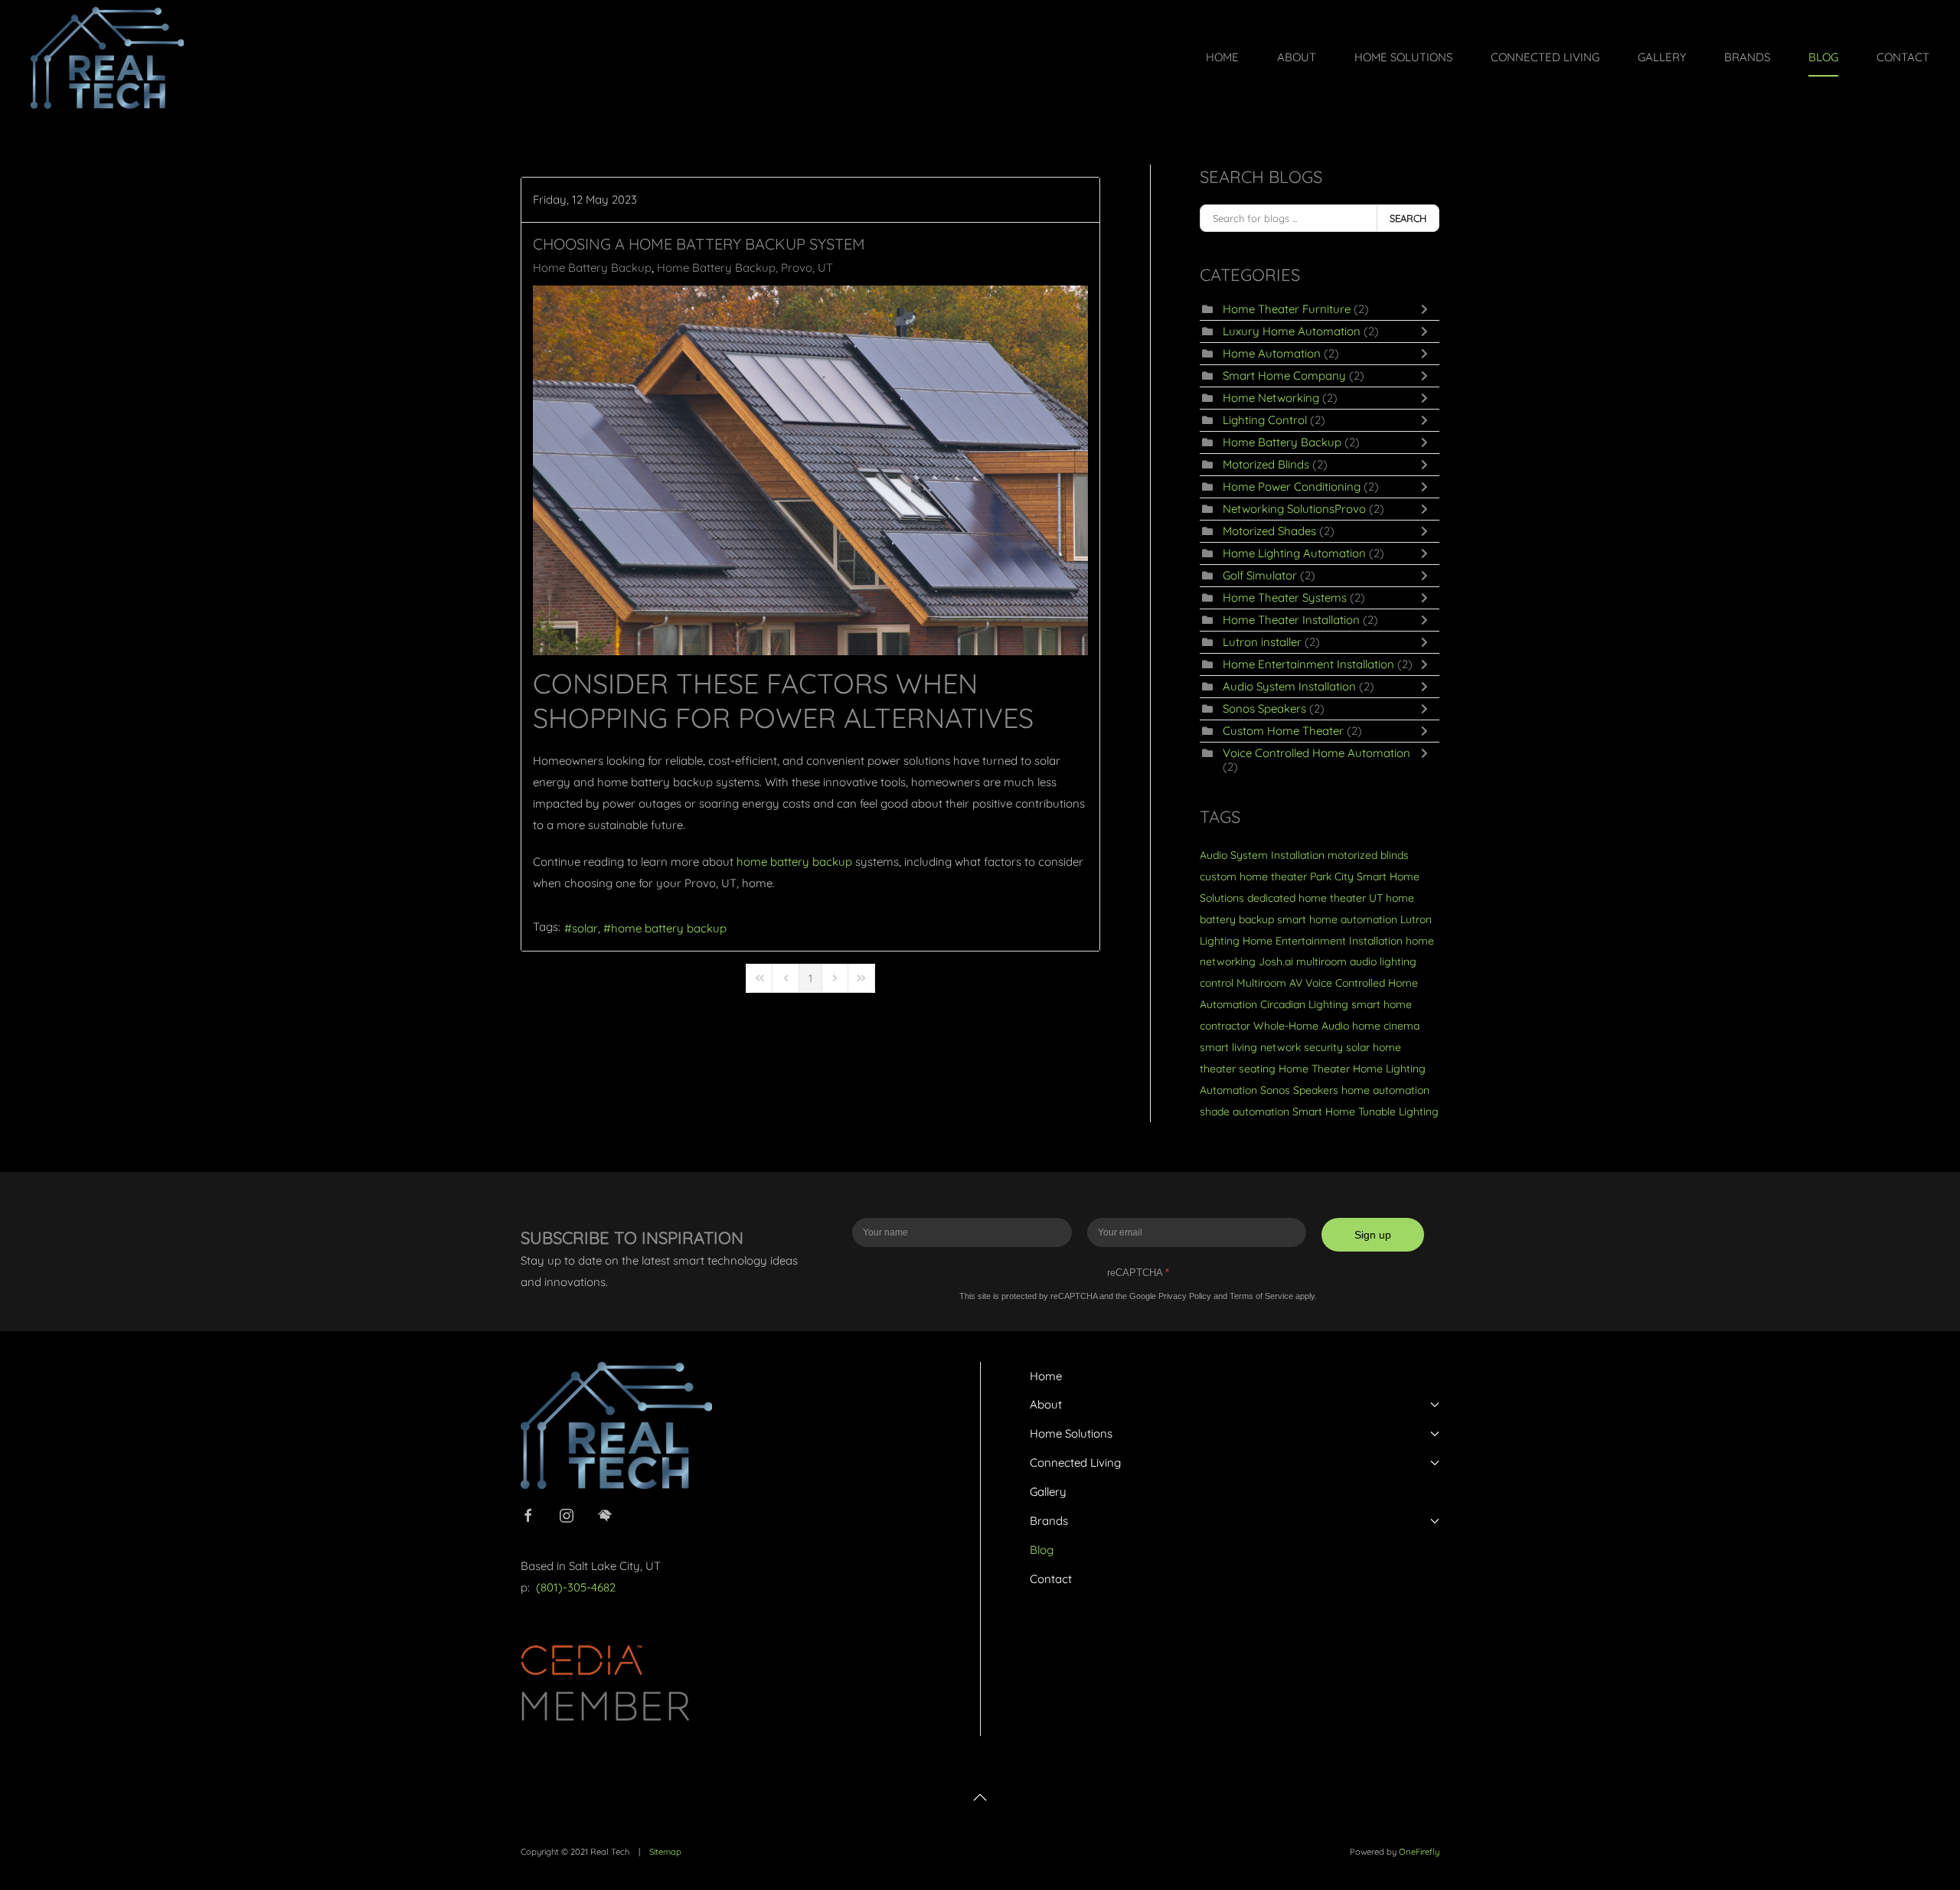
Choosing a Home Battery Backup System (699, 244)
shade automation (1245, 1111)
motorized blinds (1368, 855)
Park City (1332, 876)
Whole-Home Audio (1301, 1026)
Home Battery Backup (592, 268)
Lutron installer (1262, 642)
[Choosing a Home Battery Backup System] (810, 470)
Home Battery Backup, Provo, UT (745, 268)
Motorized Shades (1269, 531)
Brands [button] (1747, 57)
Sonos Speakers (1264, 708)
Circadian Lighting (1304, 1004)
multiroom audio (1336, 961)
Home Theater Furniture (1287, 309)
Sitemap (665, 1852)
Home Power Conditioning (1292, 486)
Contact (1903, 57)
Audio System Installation (1289, 686)
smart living (1228, 1047)
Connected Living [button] (1545, 57)
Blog (1823, 57)
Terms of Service (1261, 1296)
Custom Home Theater (1283, 731)
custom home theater (1253, 876)
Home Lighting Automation (1294, 553)
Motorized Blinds (1266, 464)
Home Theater (1314, 1069)
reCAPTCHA (1138, 1273)
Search (1408, 218)
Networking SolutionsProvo (1294, 509)
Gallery (1662, 57)
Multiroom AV (1269, 983)
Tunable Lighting (1398, 1111)
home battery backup (669, 928)
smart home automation (1337, 919)
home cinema (1386, 1026)
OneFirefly (1419, 1852)
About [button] (1297, 57)
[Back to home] (107, 57)
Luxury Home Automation (1292, 331)
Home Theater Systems (1285, 597)
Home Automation (1272, 353)
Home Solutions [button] (1403, 57)
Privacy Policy (1185, 1296)
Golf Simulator (1260, 575)
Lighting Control (1265, 420)
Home (1222, 57)
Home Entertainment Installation (1308, 664)
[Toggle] (1428, 309)
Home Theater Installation (1291, 620)
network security (1302, 1047)
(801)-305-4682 (576, 1587)
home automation (1385, 1090)
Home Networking (1271, 398)
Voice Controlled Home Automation (1316, 753)
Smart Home (1324, 1111)
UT (1376, 898)
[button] (980, 1797)
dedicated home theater (1307, 898)
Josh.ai (1276, 961)
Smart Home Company (1284, 375)
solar (585, 928)
